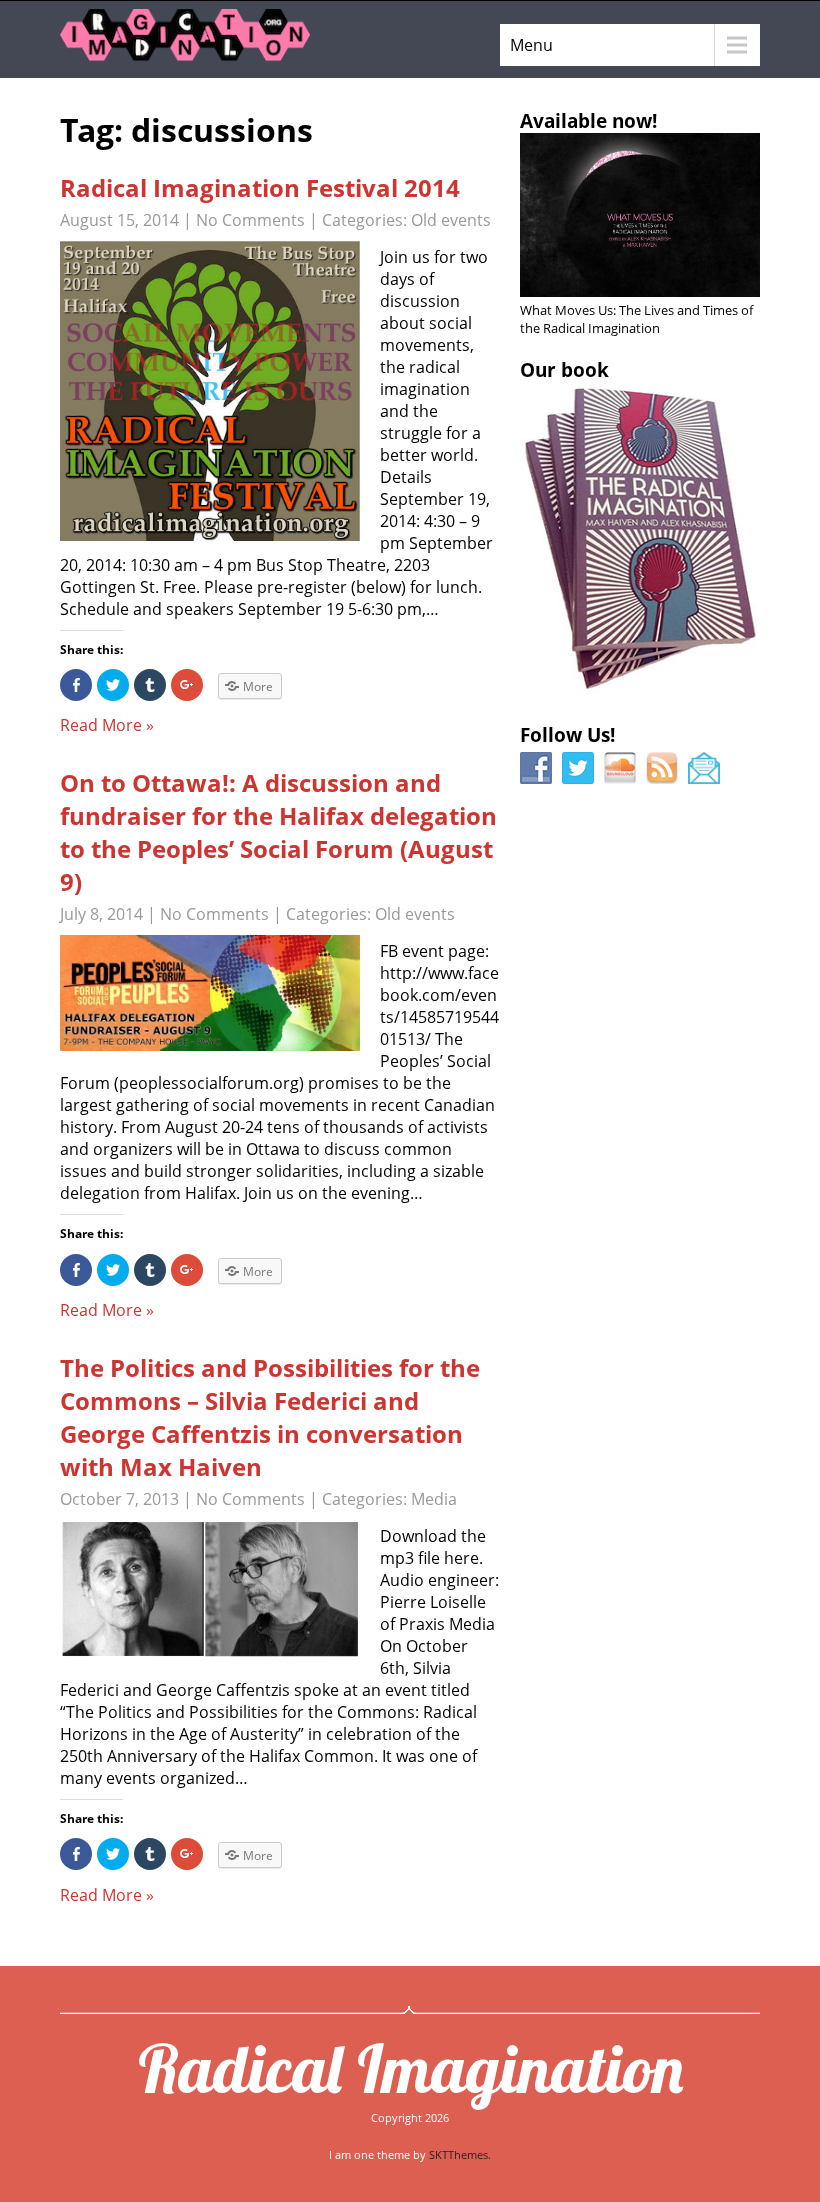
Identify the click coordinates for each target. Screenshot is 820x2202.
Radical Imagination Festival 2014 (260, 187)
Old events (451, 220)
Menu (531, 45)
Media (434, 1499)
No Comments (250, 220)
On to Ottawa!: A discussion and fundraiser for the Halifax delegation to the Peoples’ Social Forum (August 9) (278, 832)
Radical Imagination (410, 2068)
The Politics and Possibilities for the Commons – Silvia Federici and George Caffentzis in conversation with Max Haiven (270, 1417)
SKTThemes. (460, 2154)
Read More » (107, 725)
